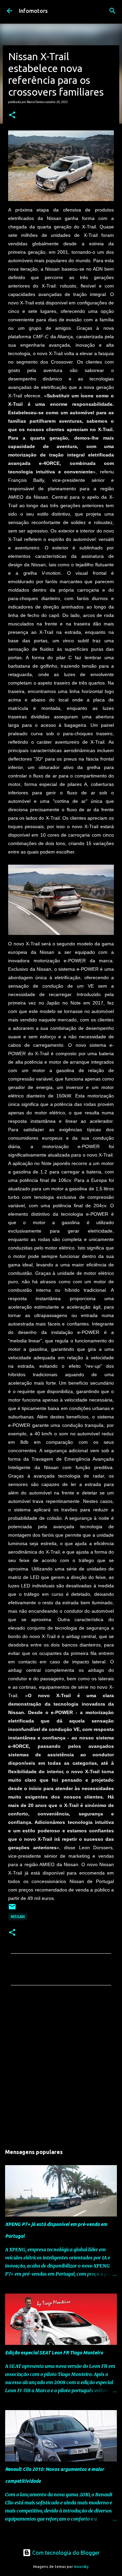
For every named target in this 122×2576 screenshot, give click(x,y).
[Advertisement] (61, 2067)
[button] (12, 115)
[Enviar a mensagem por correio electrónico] (12, 1909)
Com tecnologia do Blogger (65, 2553)
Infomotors (33, 11)
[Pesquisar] (113, 11)
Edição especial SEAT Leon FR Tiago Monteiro (54, 2353)
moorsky (81, 2567)
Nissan (18, 1917)
